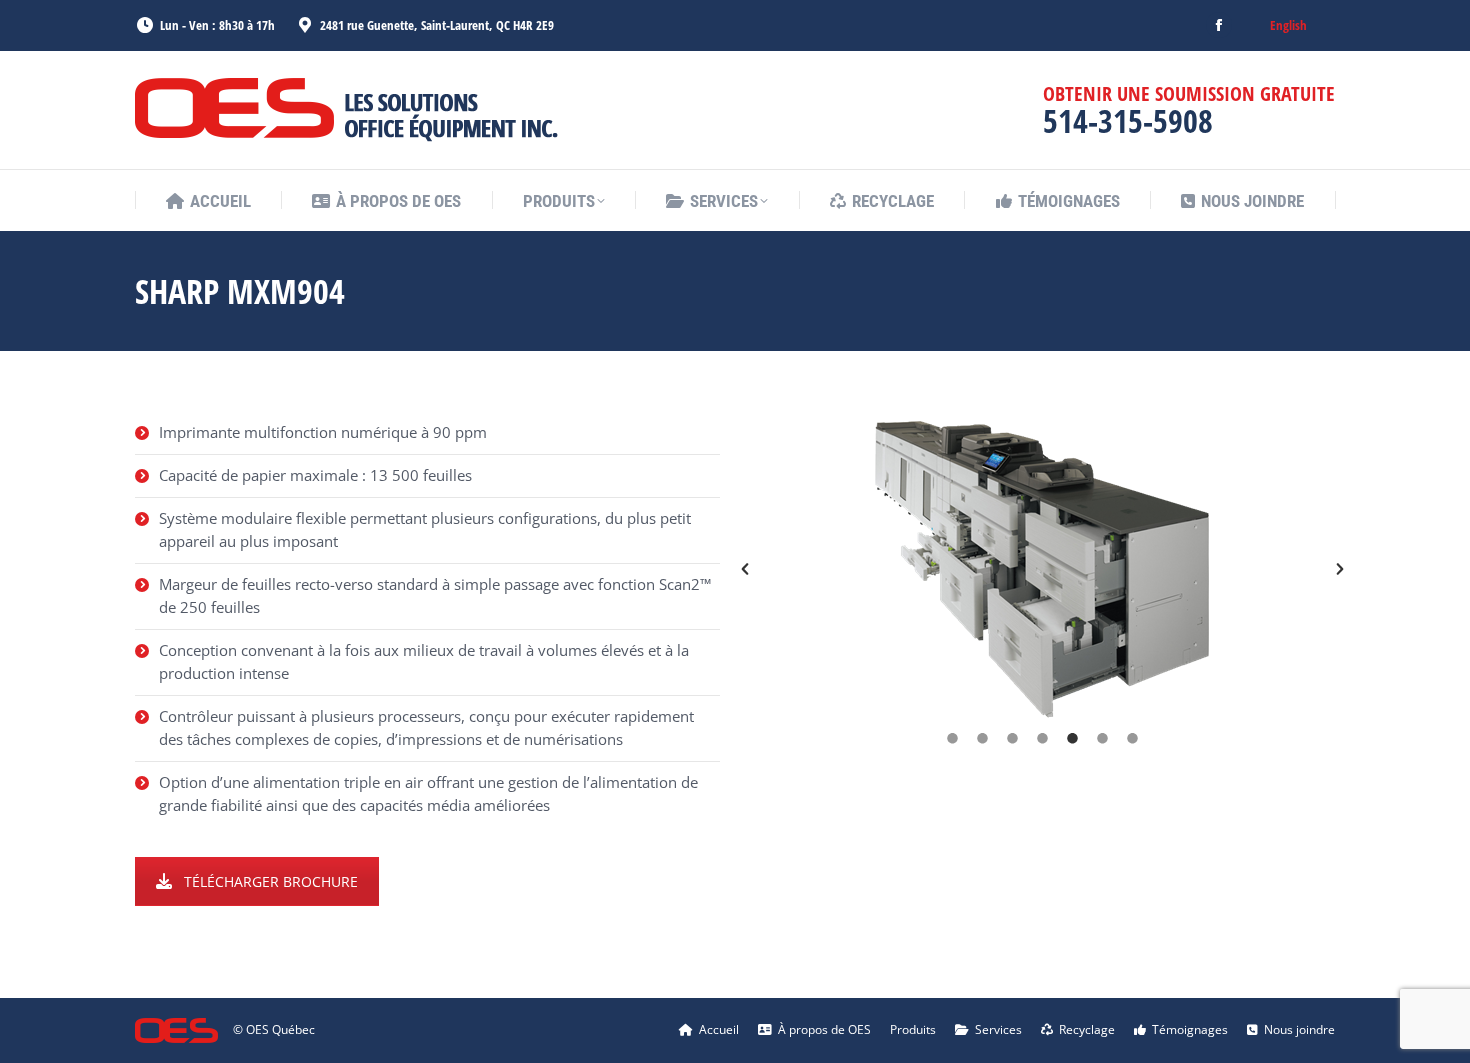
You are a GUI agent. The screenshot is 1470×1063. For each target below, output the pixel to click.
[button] (745, 569)
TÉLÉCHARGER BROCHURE (271, 881)
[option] (1042, 569)
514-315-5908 (1128, 120)
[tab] (953, 738)
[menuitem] (1288, 25)
